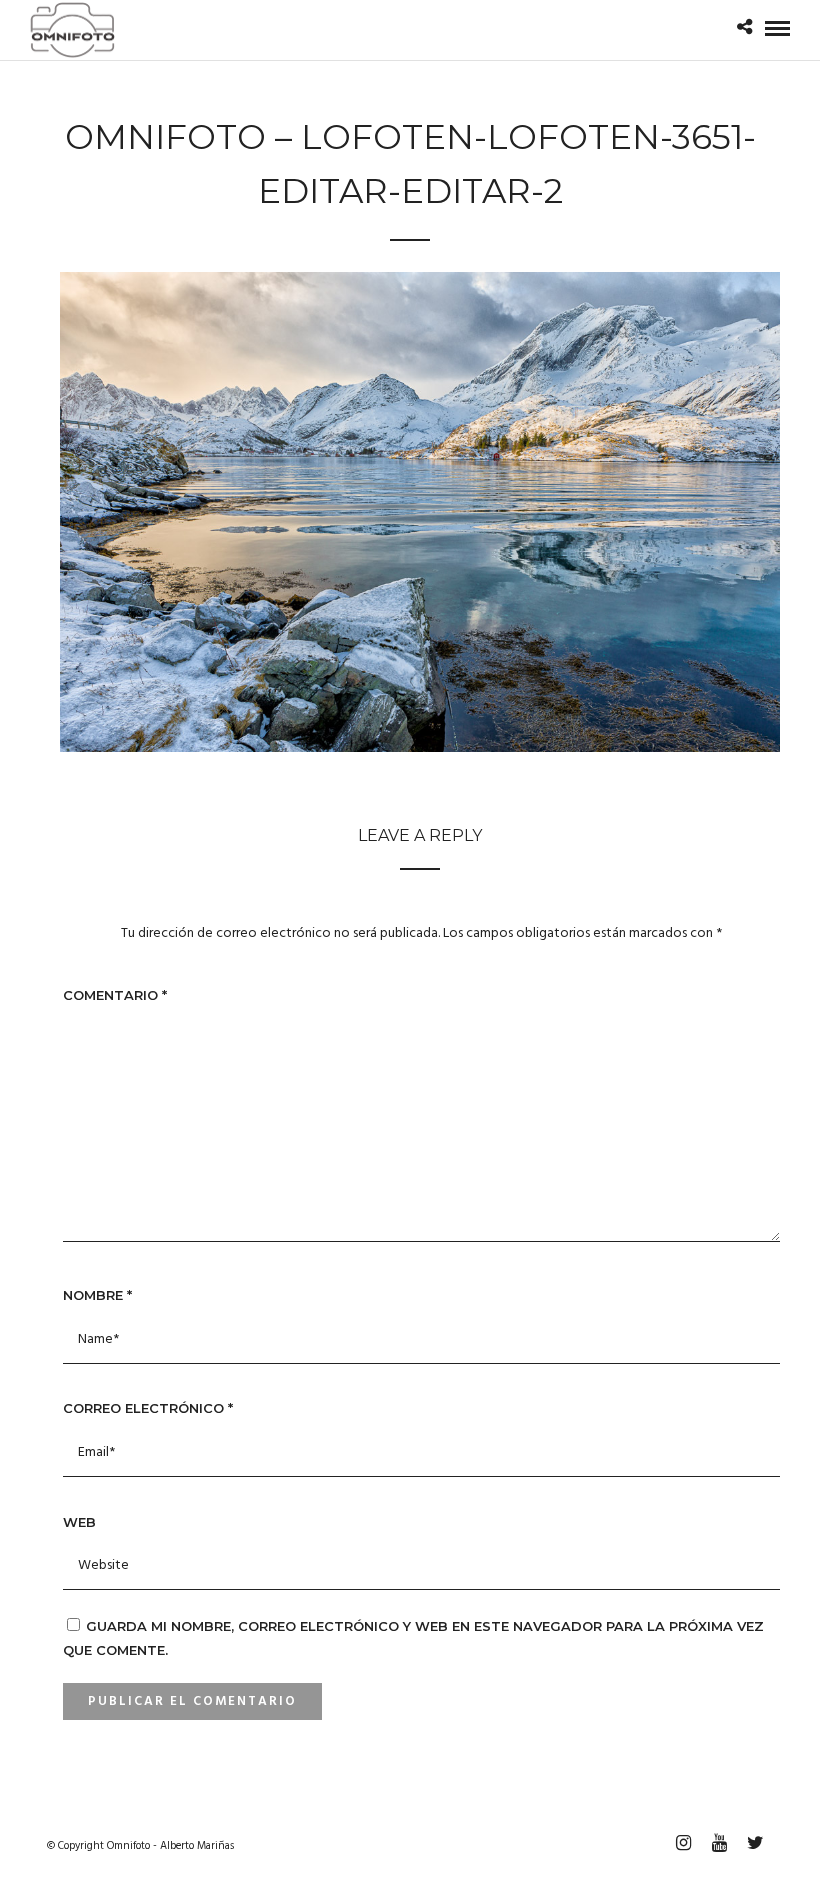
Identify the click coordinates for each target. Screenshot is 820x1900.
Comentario (115, 995)
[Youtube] (719, 1843)
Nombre (97, 1295)
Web (79, 1522)
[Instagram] (683, 1843)
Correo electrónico (148, 1408)
